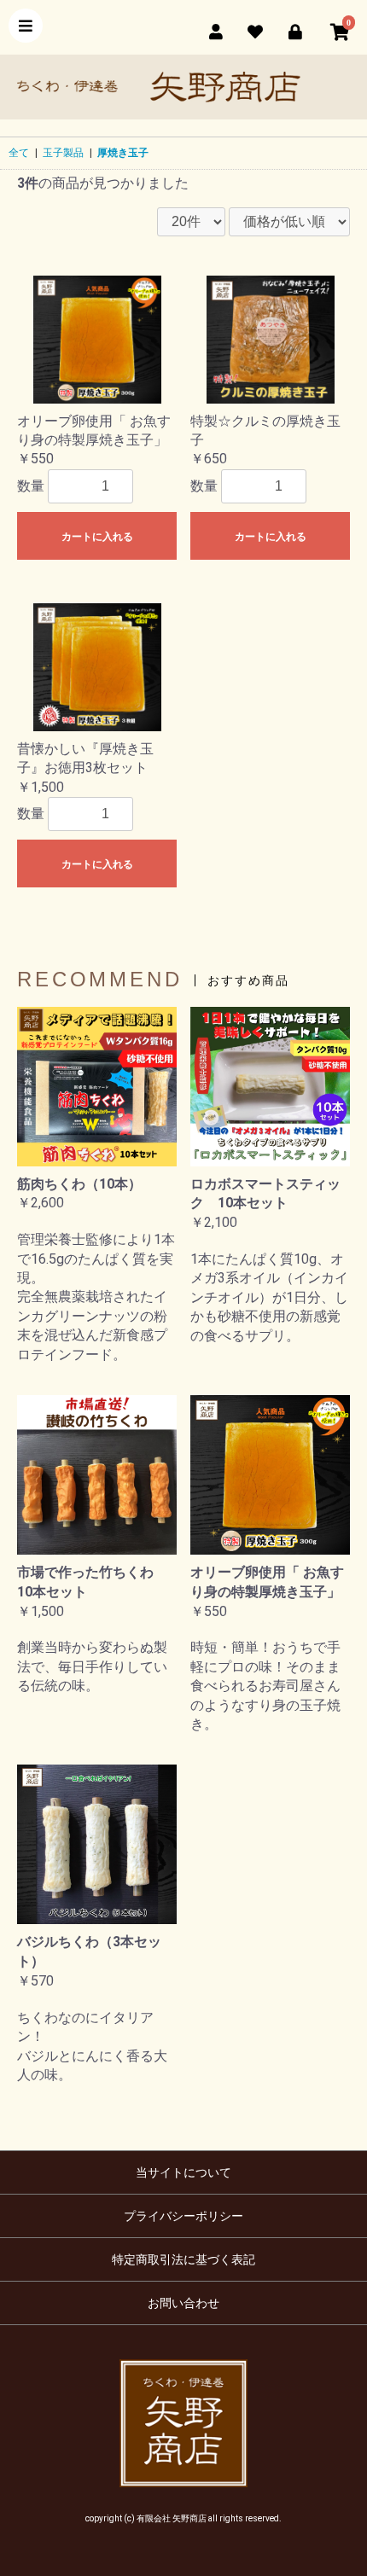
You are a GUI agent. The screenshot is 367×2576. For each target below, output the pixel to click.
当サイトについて (183, 2172)
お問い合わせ (183, 2303)
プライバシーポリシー (183, 2216)
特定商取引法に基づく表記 (183, 2259)
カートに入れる (97, 537)
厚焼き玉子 (123, 153)
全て (19, 153)
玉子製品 (63, 153)
